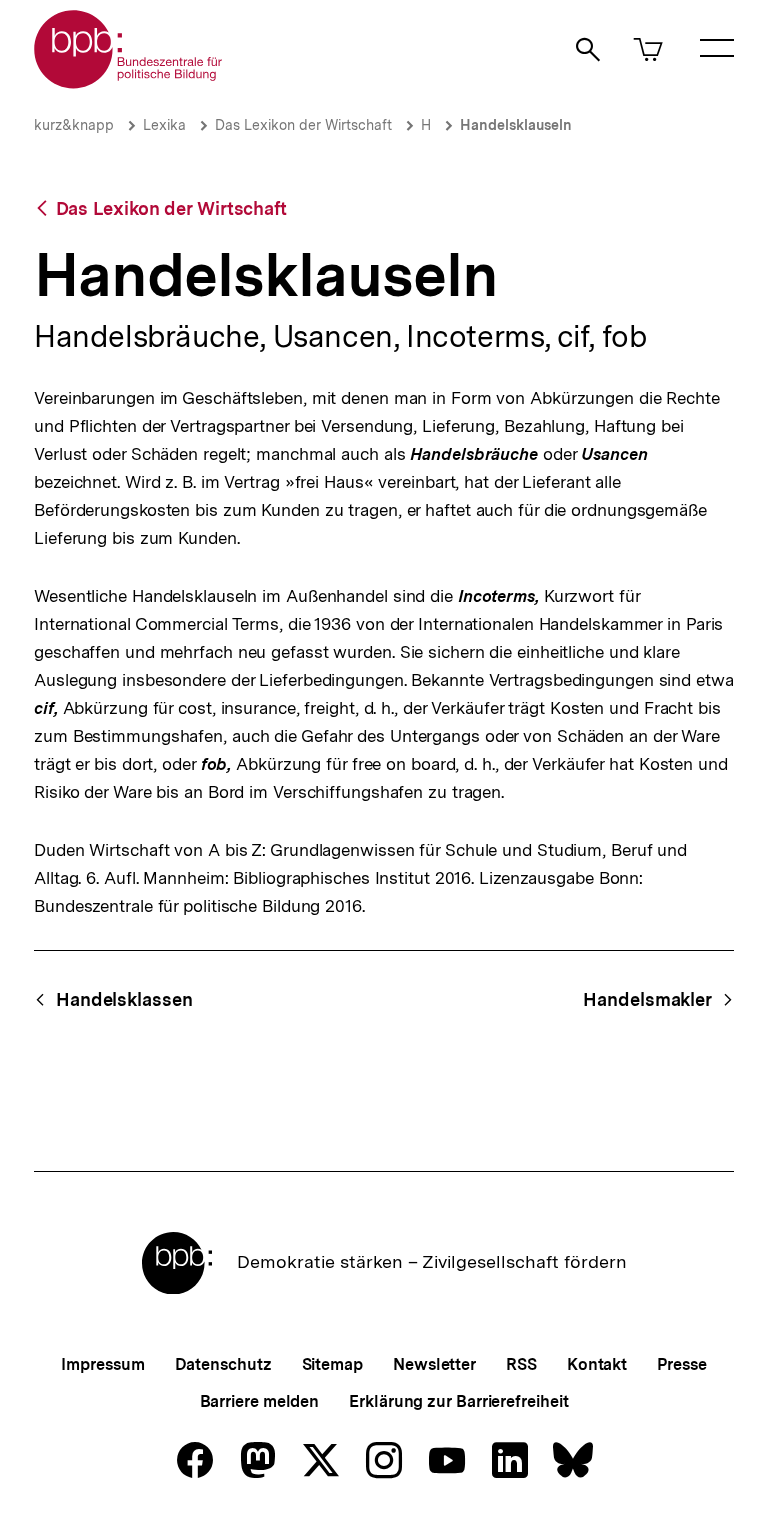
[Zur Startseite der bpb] (129, 82)
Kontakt (597, 1364)
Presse (681, 1364)
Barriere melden (260, 1401)
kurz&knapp (74, 125)
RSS (521, 1364)
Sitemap (332, 1364)
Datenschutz (223, 1364)
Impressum (102, 1364)
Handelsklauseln (516, 125)
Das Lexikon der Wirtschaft (303, 125)
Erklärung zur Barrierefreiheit (458, 1401)
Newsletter (434, 1364)
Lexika (164, 125)
